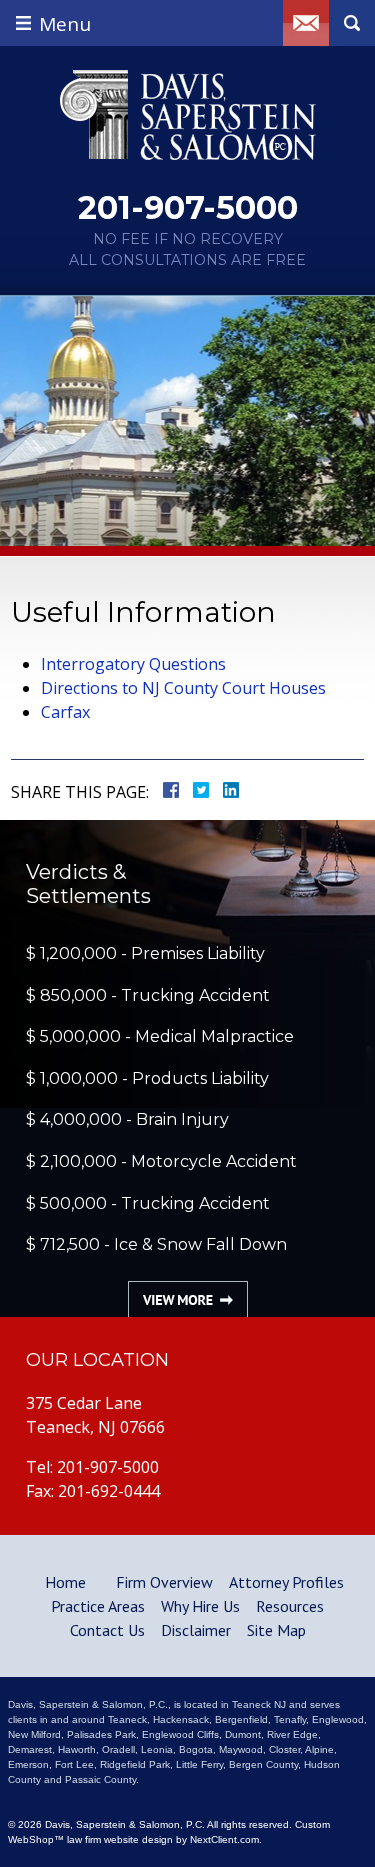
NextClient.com (224, 1839)
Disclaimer (196, 1630)
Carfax (65, 712)
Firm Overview (164, 1582)
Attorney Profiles (286, 1582)
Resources (290, 1606)
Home (65, 1582)
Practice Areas (98, 1606)
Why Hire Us (200, 1606)
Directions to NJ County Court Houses (183, 688)
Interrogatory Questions (133, 664)
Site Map (276, 1630)
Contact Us (107, 1630)
